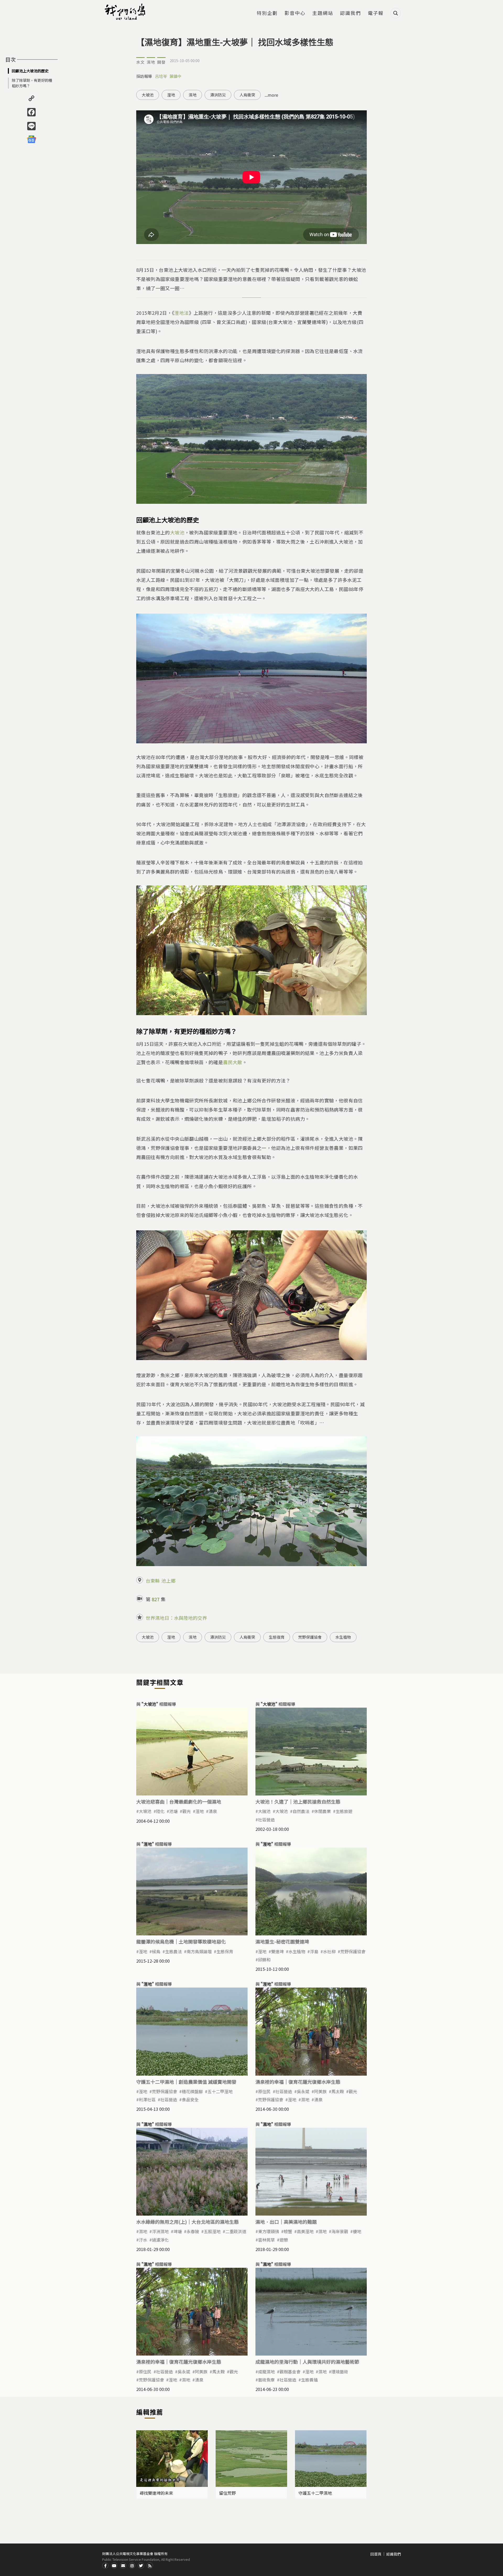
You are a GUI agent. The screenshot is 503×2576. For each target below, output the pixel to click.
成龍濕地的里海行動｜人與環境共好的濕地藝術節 (307, 2362)
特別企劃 (267, 13)
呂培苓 (161, 76)
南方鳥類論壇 (199, 1951)
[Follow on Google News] (31, 139)
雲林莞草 (266, 2240)
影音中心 (295, 13)
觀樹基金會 (290, 2372)
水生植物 (343, 1637)
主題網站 (323, 13)
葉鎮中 (175, 76)
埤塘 (178, 2231)
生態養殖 (309, 2380)
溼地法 (181, 313)
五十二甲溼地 (220, 2091)
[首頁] (126, 12)
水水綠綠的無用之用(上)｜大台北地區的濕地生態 (187, 2222)
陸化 (160, 1811)
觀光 (187, 1811)
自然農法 (301, 1811)
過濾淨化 (160, 2240)
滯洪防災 (218, 95)
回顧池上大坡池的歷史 (30, 71)
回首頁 (376, 2554)
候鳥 (156, 1951)
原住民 (264, 2091)
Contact (123, 2566)
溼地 (171, 95)
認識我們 (351, 13)
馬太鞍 (338, 2091)
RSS (150, 2566)
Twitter (141, 2566)
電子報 (376, 13)
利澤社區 (147, 2099)
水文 (140, 62)
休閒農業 (322, 1811)
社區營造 (266, 1820)
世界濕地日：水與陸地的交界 (176, 1618)
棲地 (357, 2231)
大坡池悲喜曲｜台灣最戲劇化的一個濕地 (179, 1801)
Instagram (132, 2566)
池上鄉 (168, 1581)
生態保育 (225, 1951)
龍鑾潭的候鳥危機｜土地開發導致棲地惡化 (181, 1941)
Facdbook (105, 2566)
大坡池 (148, 95)
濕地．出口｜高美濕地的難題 (286, 2222)
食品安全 (190, 2099)
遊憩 (284, 2240)
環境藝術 (340, 2372)
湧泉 (213, 1811)
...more (271, 95)
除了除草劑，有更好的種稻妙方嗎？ (32, 83)
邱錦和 (264, 1960)
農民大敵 (233, 1062)
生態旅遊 (344, 1811)
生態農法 (173, 1951)
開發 (161, 62)
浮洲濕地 (160, 2231)
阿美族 (320, 2091)
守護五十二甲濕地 (315, 2493)
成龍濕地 (266, 2372)
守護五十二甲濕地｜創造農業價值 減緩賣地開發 (186, 2082)
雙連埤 (277, 1951)
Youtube (114, 2566)
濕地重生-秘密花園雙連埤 (282, 1941)
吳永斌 (303, 2091)
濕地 (151, 62)
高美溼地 (305, 2231)
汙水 (143, 2240)
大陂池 (264, 1811)
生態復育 (277, 1637)
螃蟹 (288, 2231)
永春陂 (193, 2231)
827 (156, 1599)
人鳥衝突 (247, 95)
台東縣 (153, 1581)
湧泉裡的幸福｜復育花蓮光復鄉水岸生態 (298, 2082)
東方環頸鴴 (269, 2231)
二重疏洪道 (236, 2231)
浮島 (314, 1951)
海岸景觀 (340, 2231)
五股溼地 (212, 2231)
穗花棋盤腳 (192, 2091)
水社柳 (329, 1951)
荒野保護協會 (310, 1637)
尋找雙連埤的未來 (156, 2493)
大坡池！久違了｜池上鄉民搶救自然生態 (298, 1801)
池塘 (173, 1811)
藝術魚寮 (266, 2380)
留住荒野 (227, 2493)
